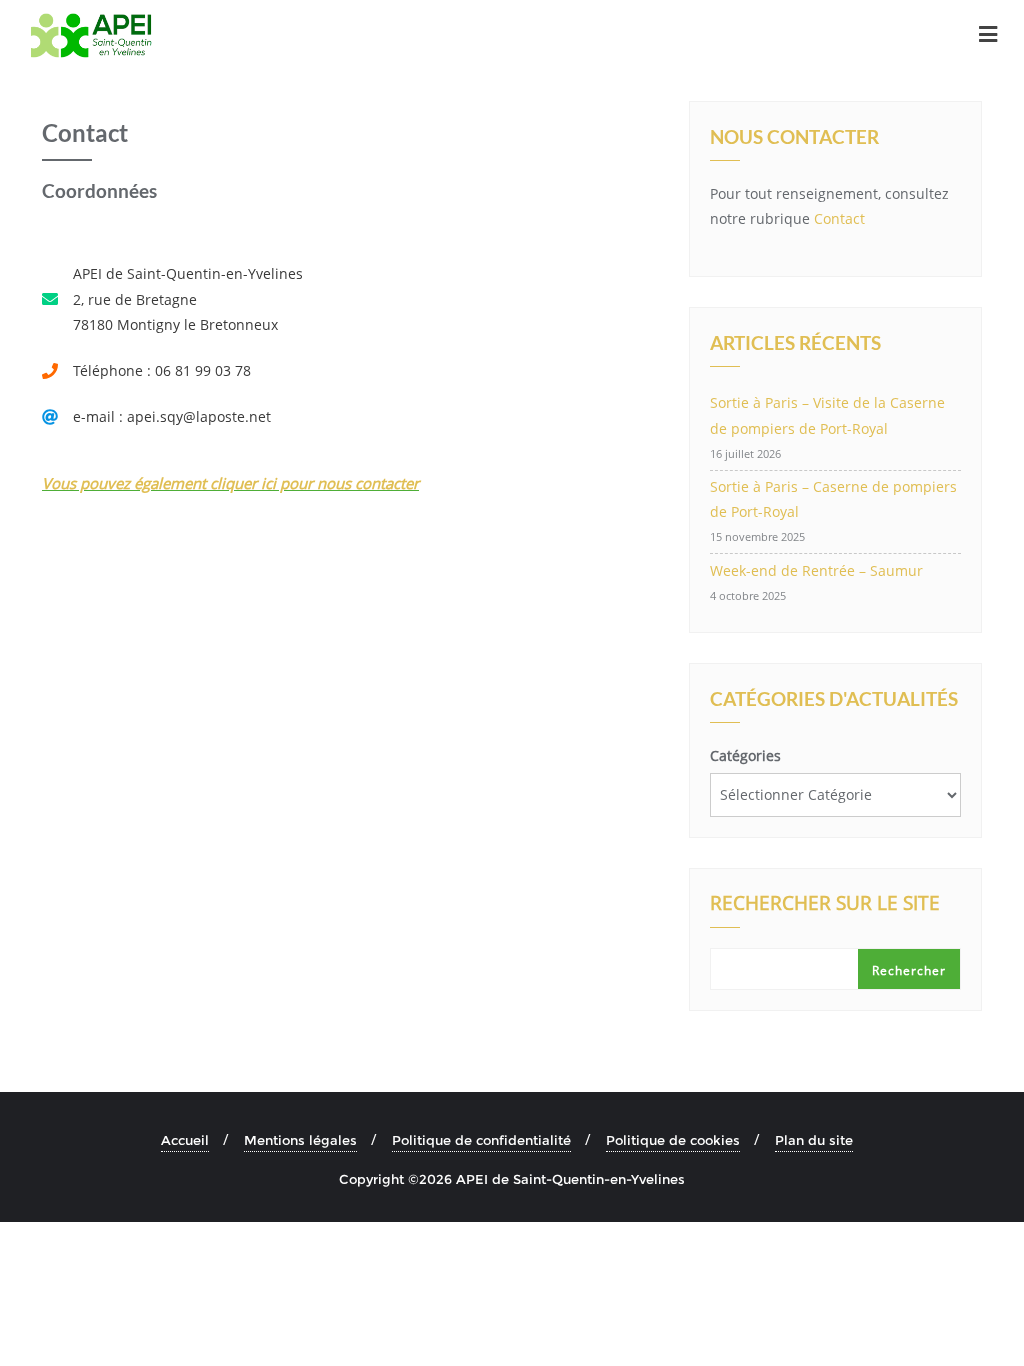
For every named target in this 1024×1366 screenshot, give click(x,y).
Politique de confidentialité (481, 1140)
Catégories (745, 755)
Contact (839, 218)
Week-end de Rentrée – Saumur (816, 570)
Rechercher (909, 970)
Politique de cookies (673, 1140)
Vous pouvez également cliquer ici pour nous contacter (230, 483)
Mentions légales (300, 1140)
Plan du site (814, 1140)
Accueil (185, 1140)
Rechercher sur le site (825, 905)
